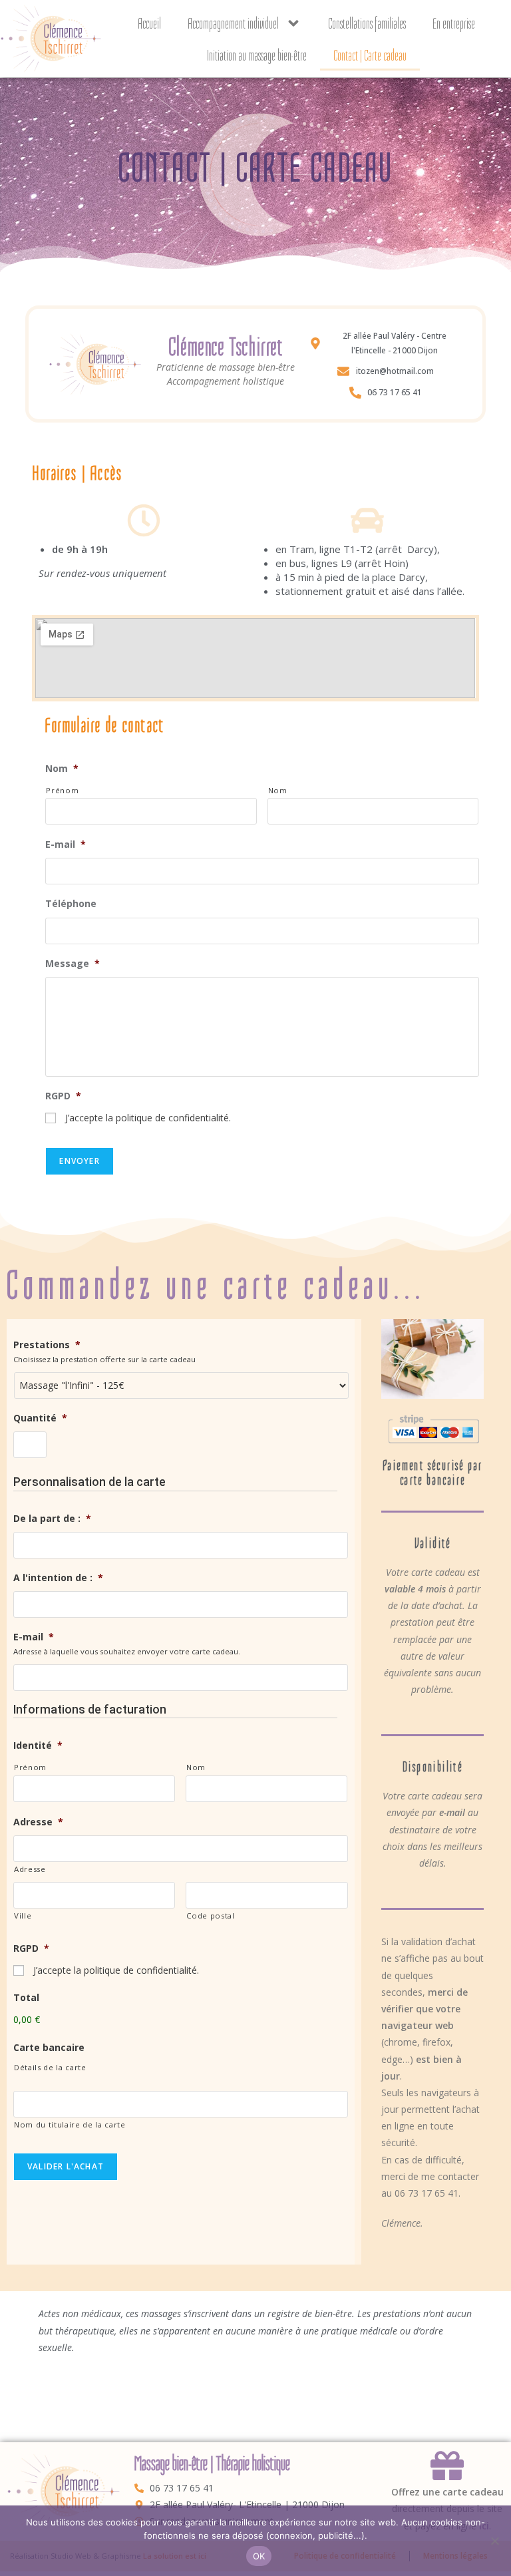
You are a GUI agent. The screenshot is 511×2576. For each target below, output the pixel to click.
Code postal (210, 1916)
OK (259, 2556)
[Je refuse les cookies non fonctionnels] (494, 2541)
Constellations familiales (367, 23)
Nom (278, 790)
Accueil (149, 23)
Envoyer (79, 1161)
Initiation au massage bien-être (257, 55)
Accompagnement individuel (233, 23)
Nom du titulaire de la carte (70, 2124)
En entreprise (454, 23)
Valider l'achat (66, 2166)
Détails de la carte (50, 2067)
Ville (23, 1916)
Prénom (62, 790)
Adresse (30, 1869)
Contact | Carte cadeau (370, 55)
